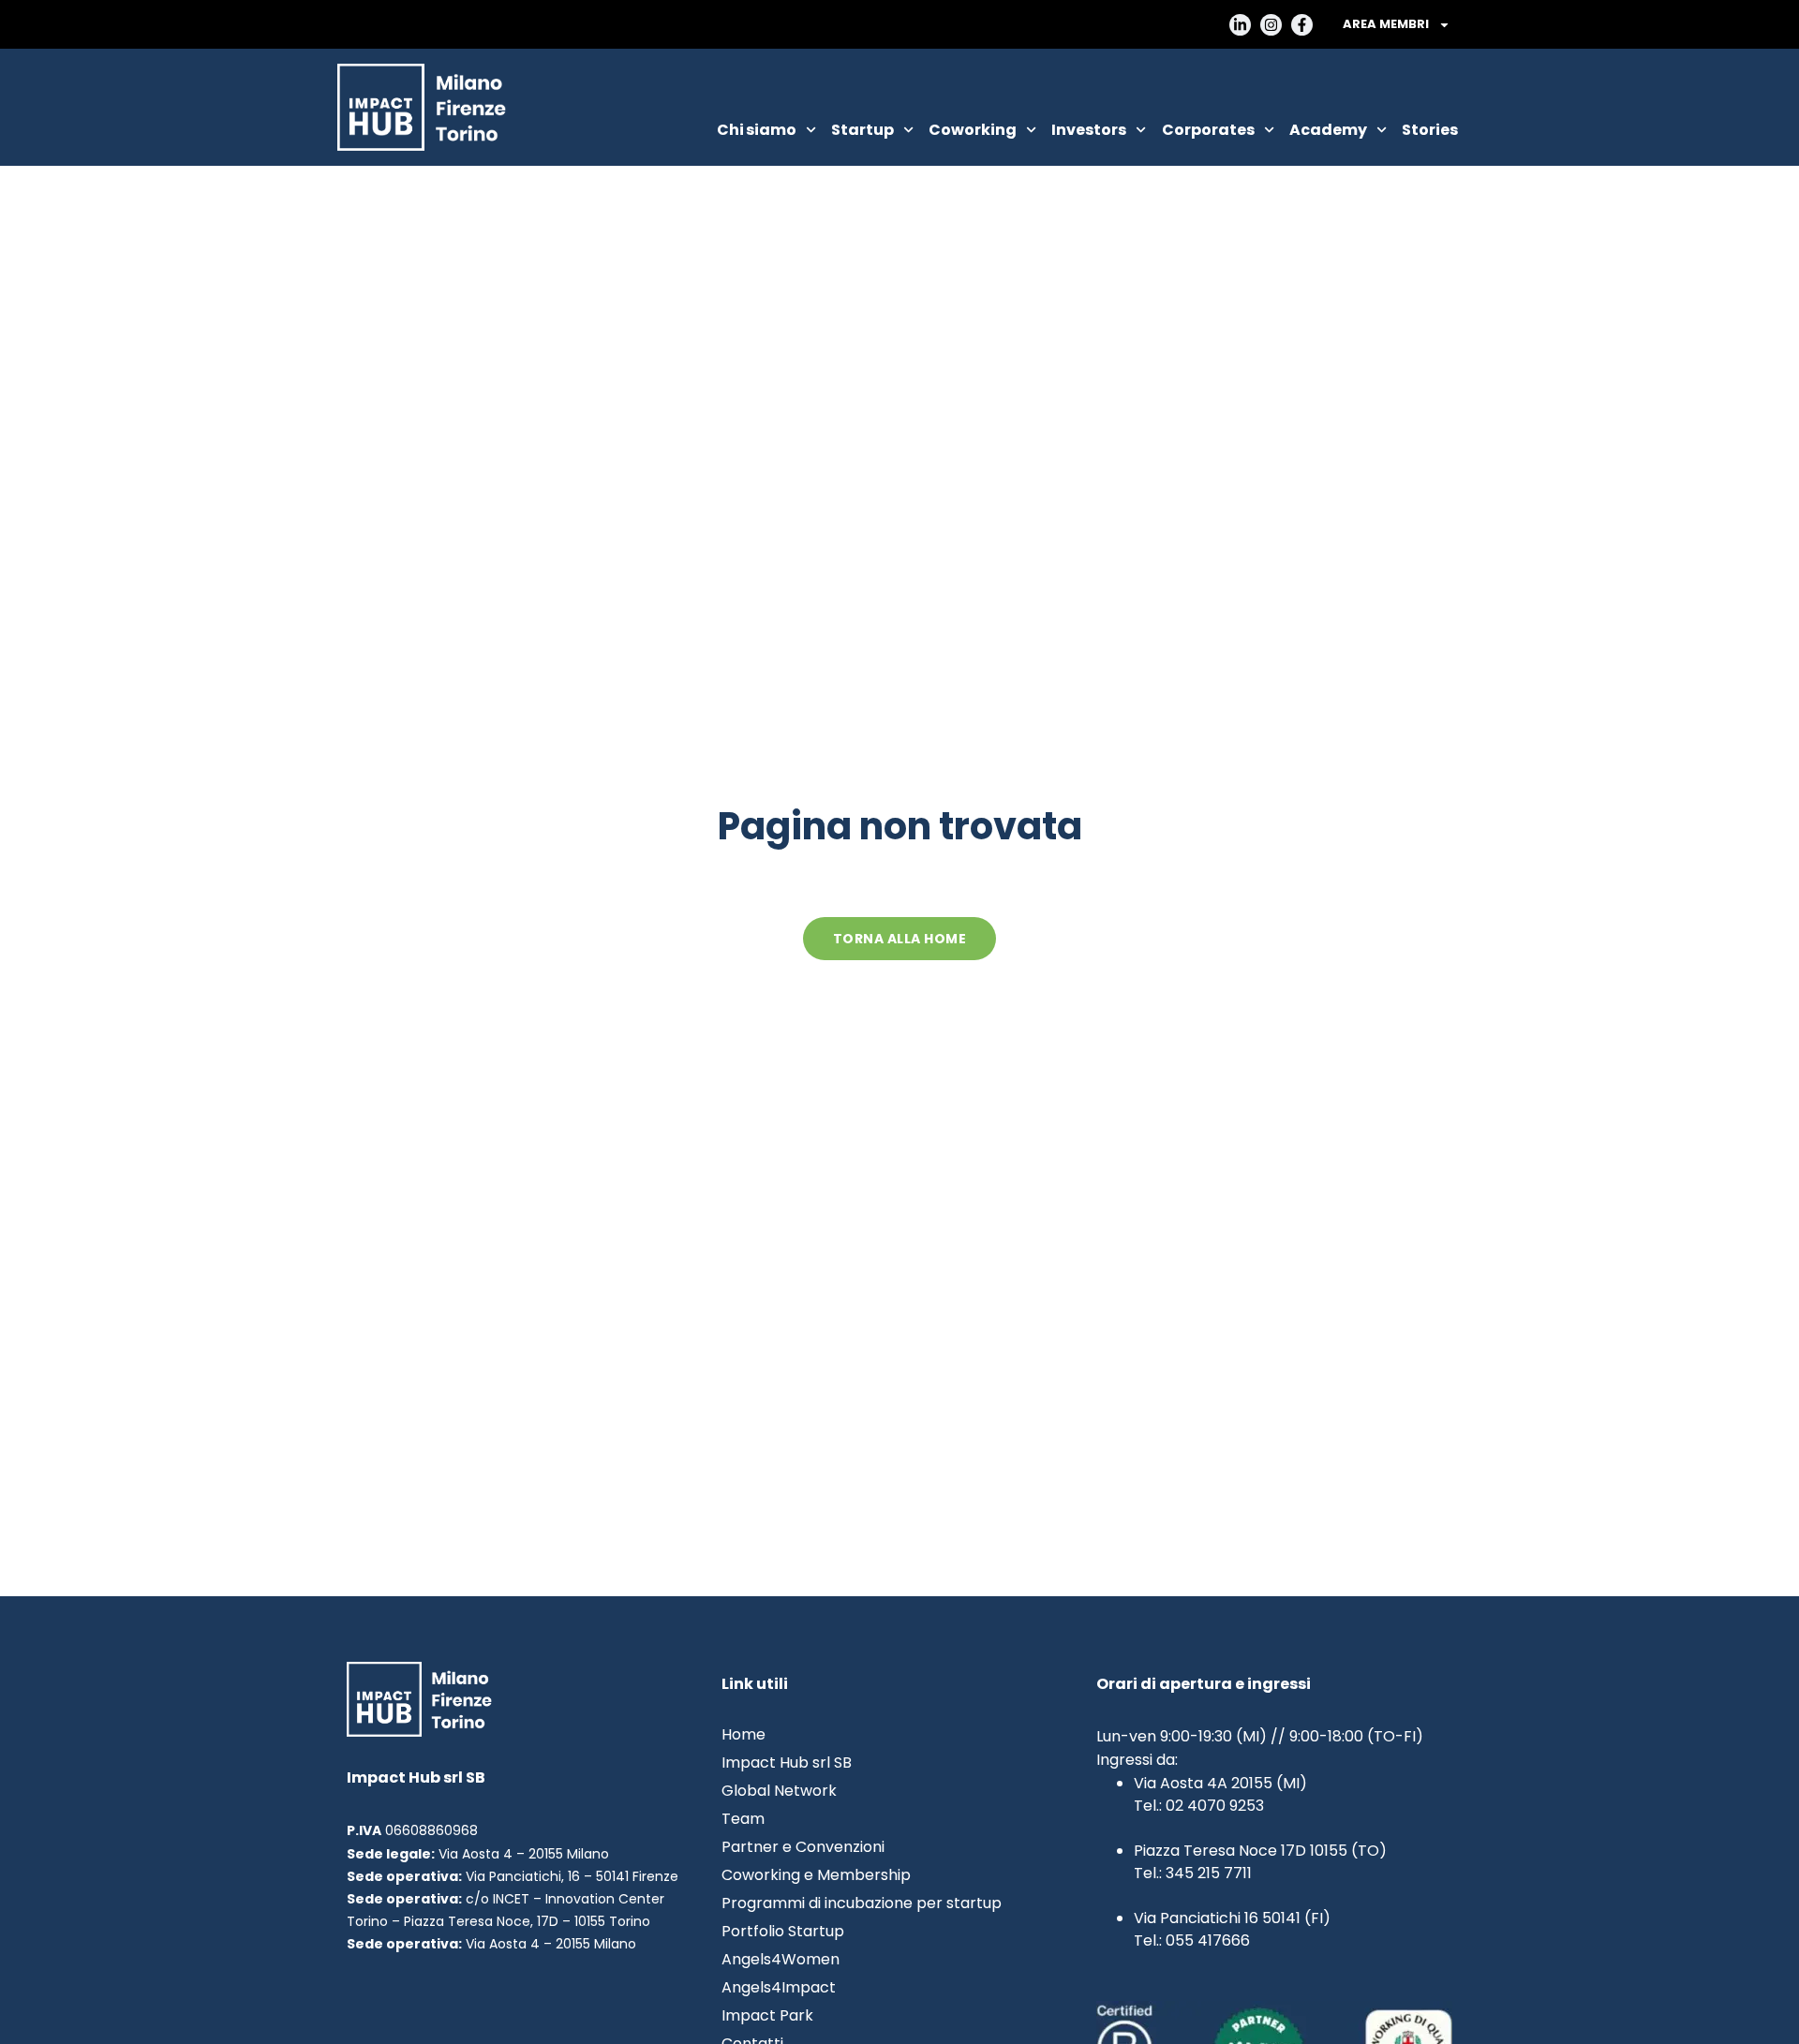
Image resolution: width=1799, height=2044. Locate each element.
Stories (1430, 130)
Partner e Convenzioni (803, 1847)
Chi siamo (757, 130)
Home (743, 1735)
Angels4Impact (779, 1988)
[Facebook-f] (1302, 25)
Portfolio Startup (783, 1932)
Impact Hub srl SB (787, 1763)
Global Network (779, 1791)
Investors (1089, 130)
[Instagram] (1271, 25)
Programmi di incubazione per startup (862, 1903)
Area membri (1386, 24)
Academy (1328, 130)
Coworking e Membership (816, 1875)
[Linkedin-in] (1240, 25)
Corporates (1208, 130)
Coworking (973, 130)
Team (743, 1819)
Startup (862, 130)
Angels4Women (781, 1960)
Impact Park (767, 2016)
